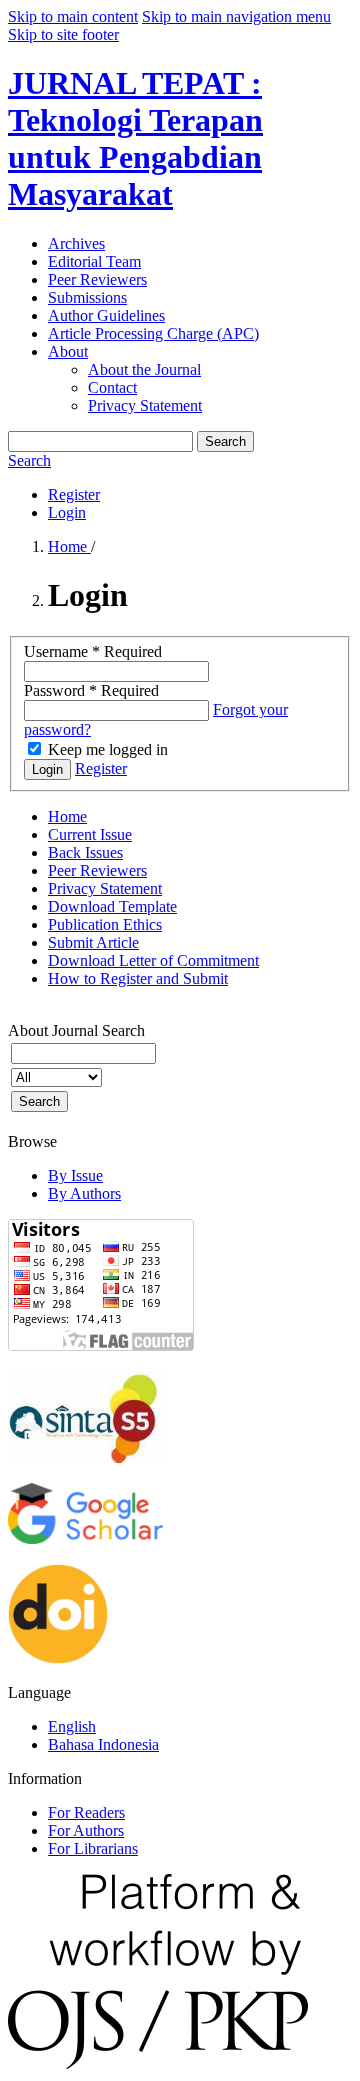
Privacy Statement (145, 405)
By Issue (75, 1175)
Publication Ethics (105, 924)
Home (69, 546)
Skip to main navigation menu (236, 16)
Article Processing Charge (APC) (153, 333)
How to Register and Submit (138, 978)
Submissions (87, 297)
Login (67, 512)
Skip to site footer (63, 34)
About (68, 351)
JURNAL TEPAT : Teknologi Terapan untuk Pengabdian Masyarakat (135, 138)
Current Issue (90, 834)
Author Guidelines (106, 315)
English (72, 1726)
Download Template (112, 906)
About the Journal (144, 369)
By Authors (84, 1193)
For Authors (86, 1830)
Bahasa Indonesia (103, 1744)
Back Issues (85, 852)
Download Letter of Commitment (153, 960)
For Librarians (93, 1848)
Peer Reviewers (97, 279)
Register (74, 494)
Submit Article (93, 942)
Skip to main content (73, 16)
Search (225, 441)
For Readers (86, 1812)
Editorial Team (94, 261)
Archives (76, 243)
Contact (112, 387)
